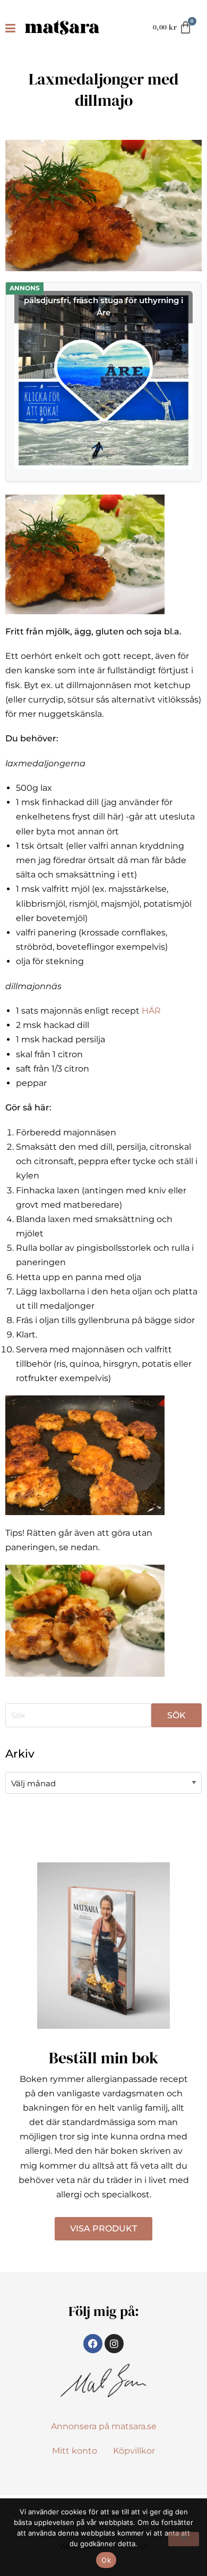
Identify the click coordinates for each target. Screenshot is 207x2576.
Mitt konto (75, 2451)
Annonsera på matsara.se (104, 2426)
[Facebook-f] (93, 2344)
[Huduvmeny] (12, 28)
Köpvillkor (134, 2451)
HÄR (151, 1011)
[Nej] (184, 2539)
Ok (106, 2560)
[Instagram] (114, 2344)
